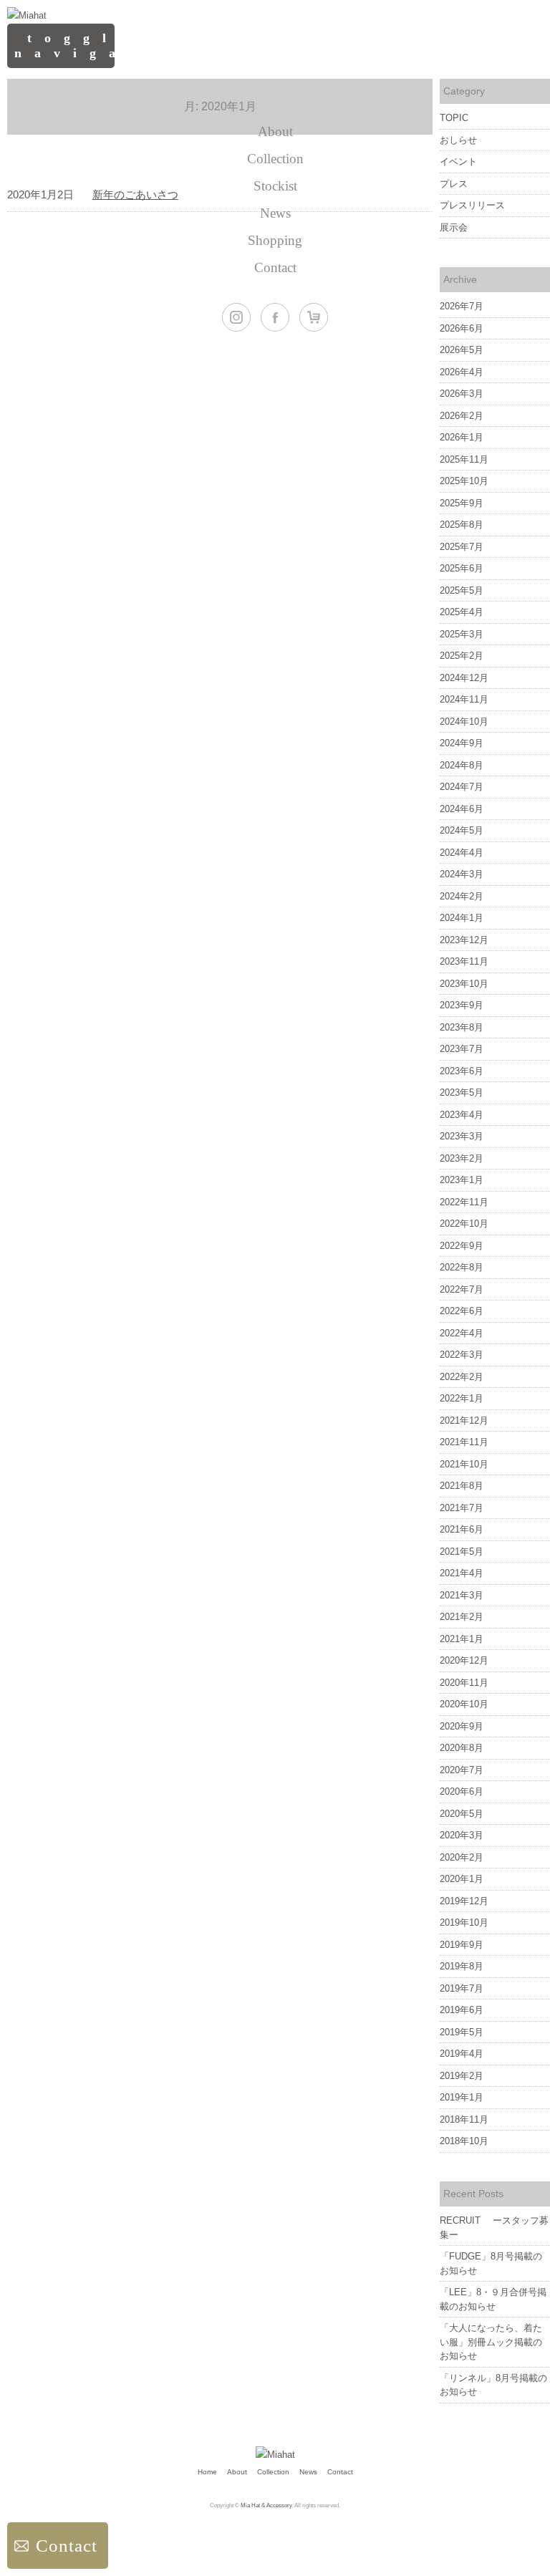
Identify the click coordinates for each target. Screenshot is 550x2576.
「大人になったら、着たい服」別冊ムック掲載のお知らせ (491, 2342)
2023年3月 (462, 1136)
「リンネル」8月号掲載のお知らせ (493, 2385)
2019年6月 (462, 2010)
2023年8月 (462, 1027)
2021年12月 (464, 1420)
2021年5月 (462, 1552)
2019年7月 (462, 1988)
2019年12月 (464, 1901)
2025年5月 (462, 590)
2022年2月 (462, 1377)
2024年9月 (462, 743)
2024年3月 (462, 874)
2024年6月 (462, 809)
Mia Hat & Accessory (266, 2505)
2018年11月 (464, 2119)
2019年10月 (464, 1923)
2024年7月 (462, 787)
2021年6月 (462, 1529)
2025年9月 (462, 503)
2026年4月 (462, 372)
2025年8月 (462, 525)
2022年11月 (464, 1202)
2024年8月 (462, 765)
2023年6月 (462, 1071)
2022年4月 (462, 1333)
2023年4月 (462, 1115)
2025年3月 (462, 634)
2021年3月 (462, 1595)
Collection (275, 159)
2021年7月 (462, 1508)
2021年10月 (464, 1464)
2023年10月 (464, 984)
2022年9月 (462, 1246)
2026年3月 (462, 394)
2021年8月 (462, 1486)
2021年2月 (462, 1617)
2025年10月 (464, 481)
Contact (275, 267)
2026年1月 (462, 437)
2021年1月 (462, 1639)
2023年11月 (464, 961)
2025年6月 (462, 568)
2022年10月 (464, 1224)
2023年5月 (462, 1092)
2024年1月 (462, 918)
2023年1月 (462, 1180)
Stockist (275, 186)
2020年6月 (462, 1791)
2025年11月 (464, 459)
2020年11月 (464, 1683)
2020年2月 (462, 1857)
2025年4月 (462, 612)
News (275, 213)
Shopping (275, 240)
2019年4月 (462, 2054)
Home (207, 2472)
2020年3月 (462, 1835)
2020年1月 (462, 1879)
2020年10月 (464, 1704)
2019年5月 (462, 2032)
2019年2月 (462, 2076)
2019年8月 (462, 1966)
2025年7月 (462, 547)
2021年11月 (464, 1442)
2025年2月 (462, 656)
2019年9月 (462, 1945)
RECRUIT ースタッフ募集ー (494, 2228)
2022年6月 (462, 1311)
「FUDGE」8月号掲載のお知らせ (491, 2263)
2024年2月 (462, 896)
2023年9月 (462, 1005)
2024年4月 (462, 853)
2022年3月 (462, 1355)
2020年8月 (462, 1748)
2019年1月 (462, 2097)
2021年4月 (462, 1573)
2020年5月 (462, 1814)
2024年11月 (464, 699)
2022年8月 (462, 1267)
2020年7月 (462, 1770)
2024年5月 (462, 830)
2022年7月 (462, 1289)
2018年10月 (464, 2141)
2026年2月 (462, 416)
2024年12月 (464, 678)
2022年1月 (462, 1398)
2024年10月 (464, 722)
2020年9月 (462, 1726)
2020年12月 (464, 1660)
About (275, 131)
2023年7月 (462, 1049)
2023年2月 (462, 1158)
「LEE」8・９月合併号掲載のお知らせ (493, 2299)
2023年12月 (464, 940)
